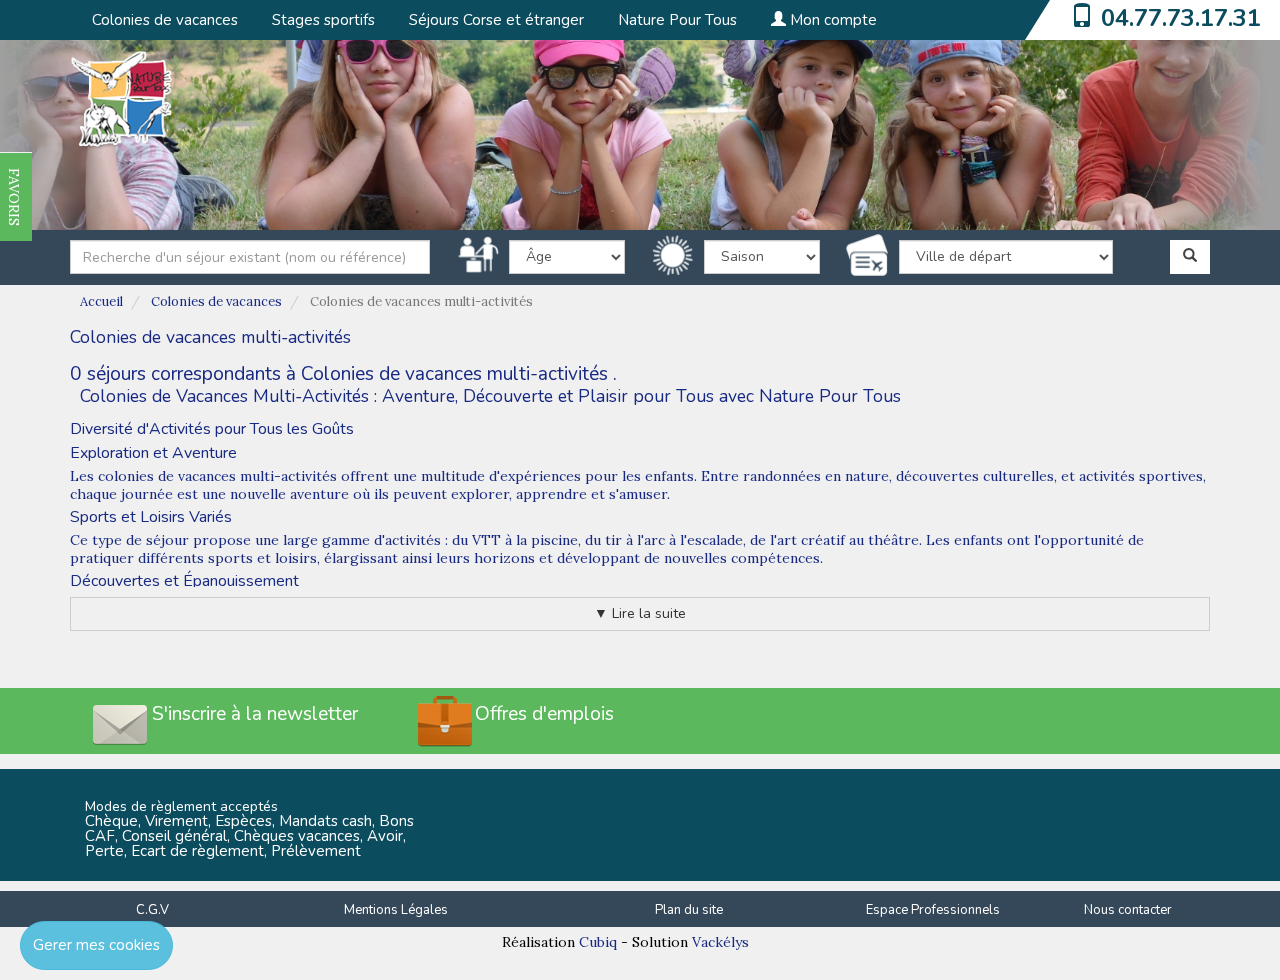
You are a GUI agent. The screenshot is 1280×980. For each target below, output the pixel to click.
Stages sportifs (323, 20)
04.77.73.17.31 (1181, 18)
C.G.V (152, 910)
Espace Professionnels (933, 910)
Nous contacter (1128, 910)
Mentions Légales (396, 910)
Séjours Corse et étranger (496, 20)
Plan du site (689, 910)
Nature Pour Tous (677, 20)
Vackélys (720, 942)
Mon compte (831, 20)
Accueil (101, 301)
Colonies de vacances (165, 20)
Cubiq (598, 942)
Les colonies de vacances (153, 476)
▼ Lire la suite (640, 613)
